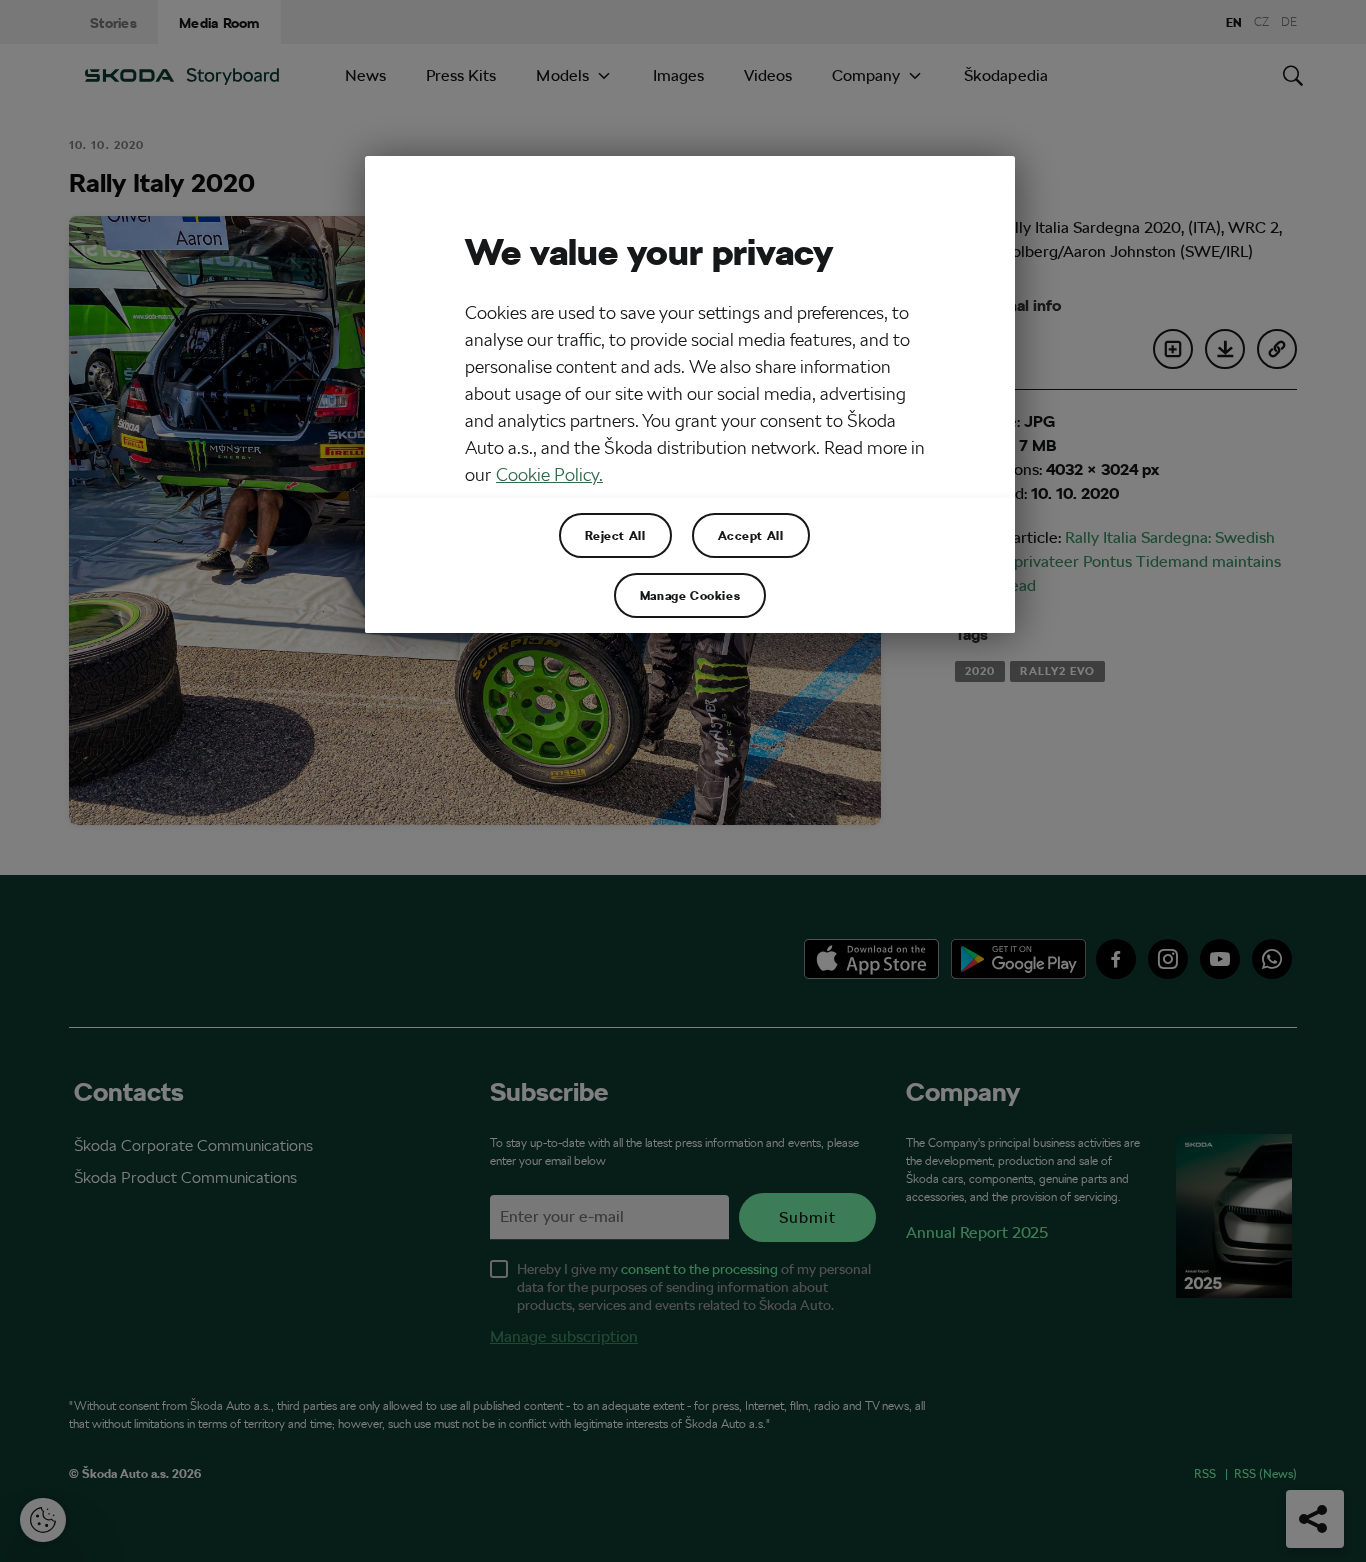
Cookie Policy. (549, 474)
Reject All (615, 535)
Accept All (751, 535)
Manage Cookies (690, 595)
